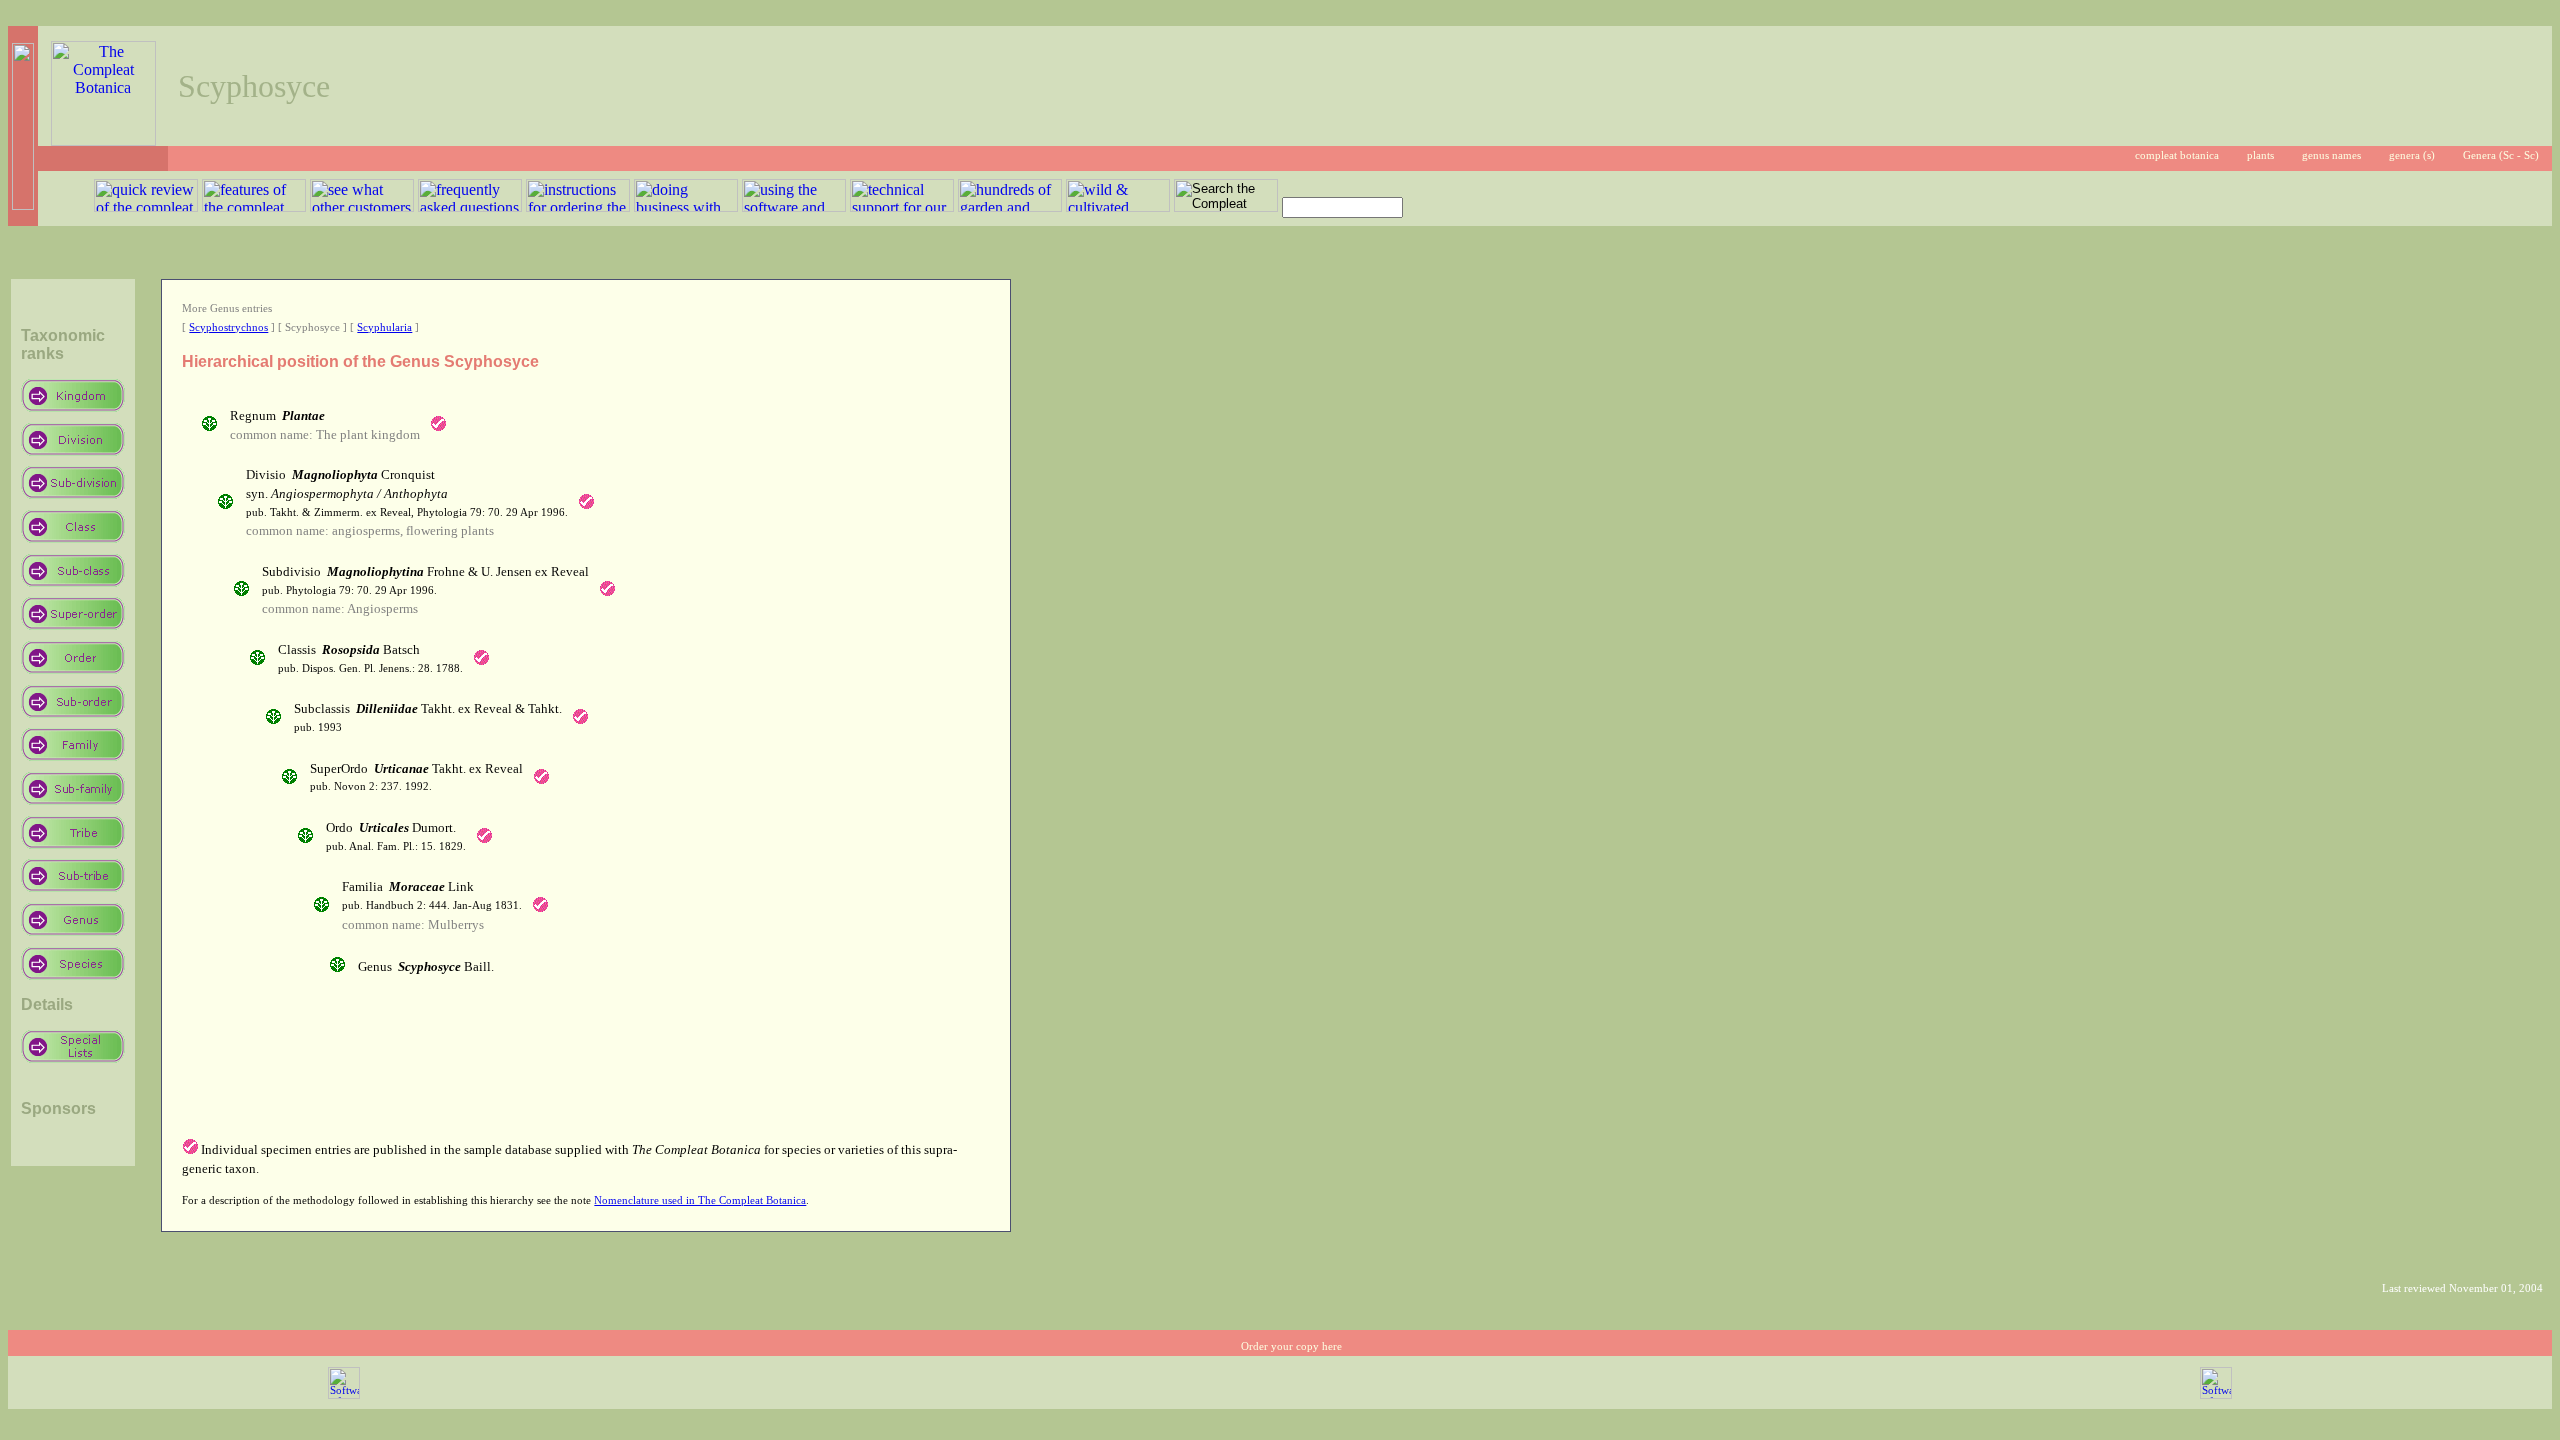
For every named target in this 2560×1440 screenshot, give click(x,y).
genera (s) (2412, 155)
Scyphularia (384, 327)
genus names (2331, 155)
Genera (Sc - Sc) (2501, 155)
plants (2260, 155)
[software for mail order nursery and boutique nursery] (344, 1395)
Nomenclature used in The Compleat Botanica (700, 1200)
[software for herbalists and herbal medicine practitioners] (2216, 1395)
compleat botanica (2177, 155)
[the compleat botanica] (103, 140)
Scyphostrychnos (228, 327)
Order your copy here (1291, 1346)
